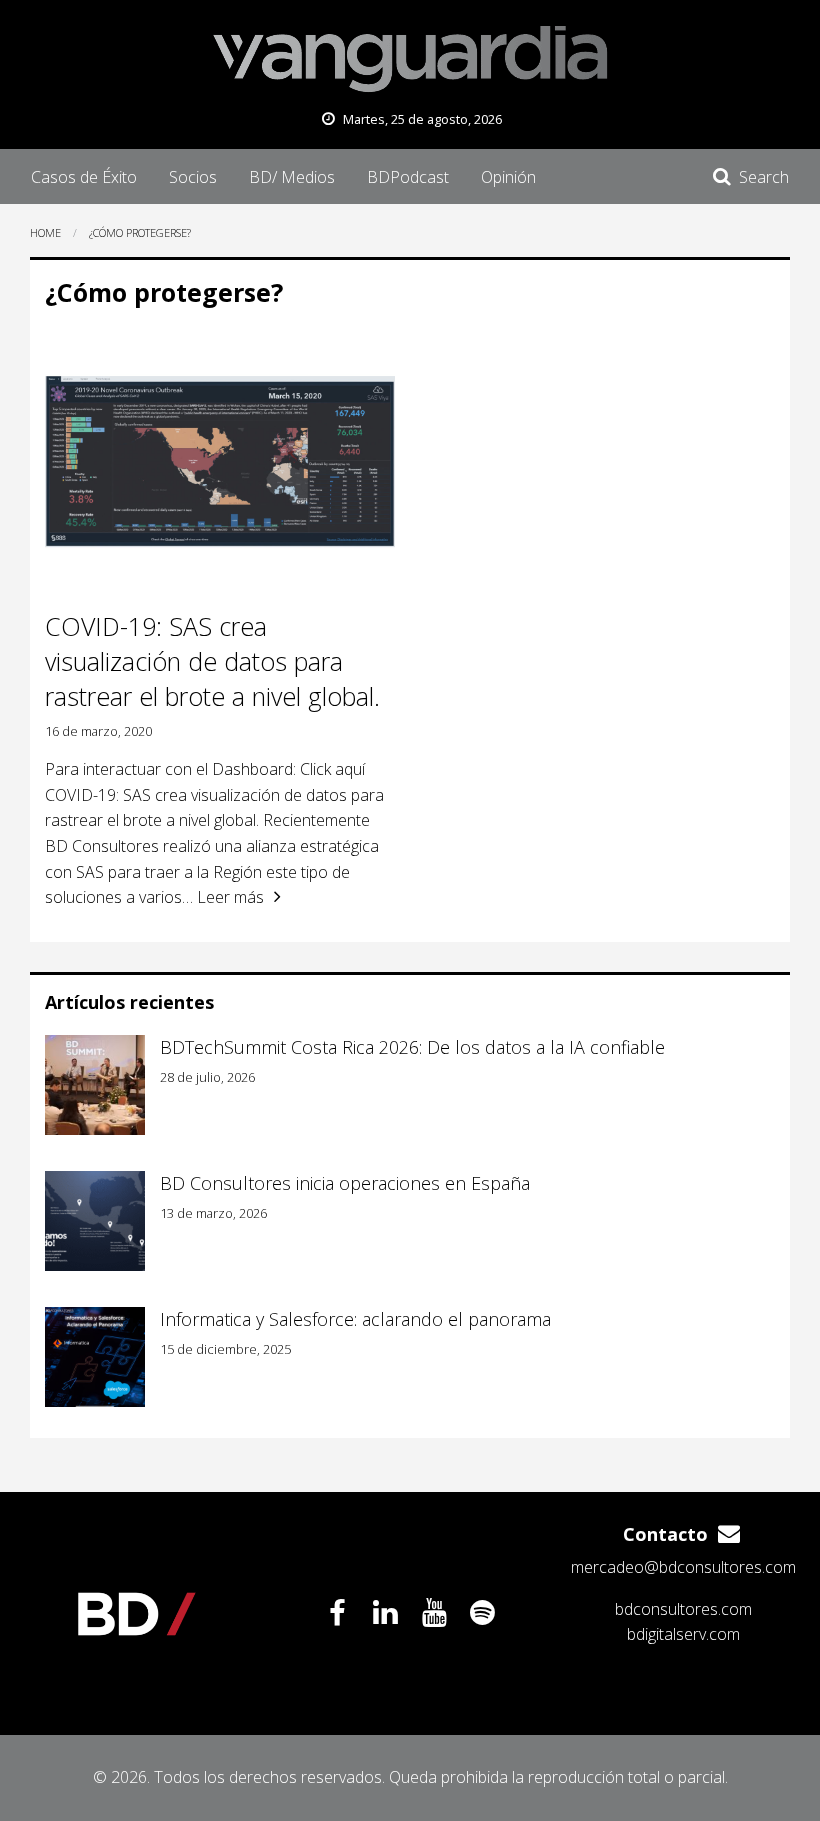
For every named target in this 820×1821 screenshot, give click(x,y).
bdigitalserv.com (683, 1634)
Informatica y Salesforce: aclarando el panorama (355, 1319)
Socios (193, 177)
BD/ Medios (292, 177)
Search (764, 177)
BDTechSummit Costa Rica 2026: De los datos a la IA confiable (412, 1047)
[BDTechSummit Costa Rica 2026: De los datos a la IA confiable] (95, 1085)
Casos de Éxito (84, 177)
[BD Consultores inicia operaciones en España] (95, 1221)
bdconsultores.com (683, 1609)
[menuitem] (84, 176)
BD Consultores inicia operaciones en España (345, 1183)
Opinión (508, 177)
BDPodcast (408, 177)
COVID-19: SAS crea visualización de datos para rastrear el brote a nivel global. (212, 661)
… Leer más (223, 897)
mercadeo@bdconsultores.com (683, 1567)
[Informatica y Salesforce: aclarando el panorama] (95, 1357)
